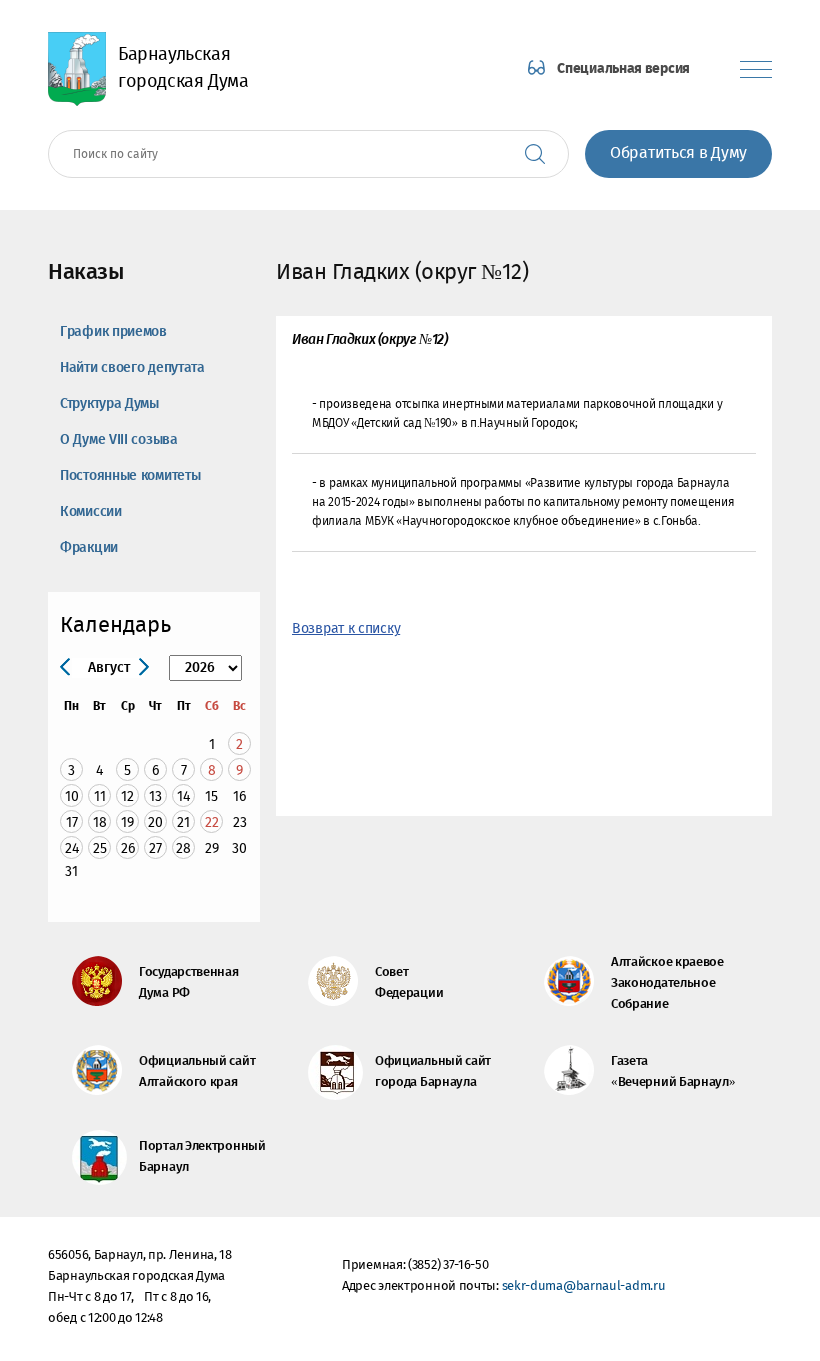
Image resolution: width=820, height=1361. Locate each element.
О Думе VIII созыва (119, 440)
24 (72, 848)
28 (183, 848)
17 (72, 822)
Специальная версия (623, 69)
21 (183, 822)
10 (72, 796)
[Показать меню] (756, 69)
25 (100, 848)
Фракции (89, 548)
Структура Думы (109, 404)
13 (155, 796)
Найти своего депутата (132, 368)
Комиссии (91, 512)
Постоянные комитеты (130, 476)
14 (183, 796)
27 (155, 848)
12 (127, 796)
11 (100, 796)
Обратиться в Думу (678, 153)
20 (155, 822)
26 (128, 848)
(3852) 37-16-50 (448, 1265)
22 (212, 822)
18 (100, 822)
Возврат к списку (346, 629)
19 (127, 822)
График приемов (113, 332)
